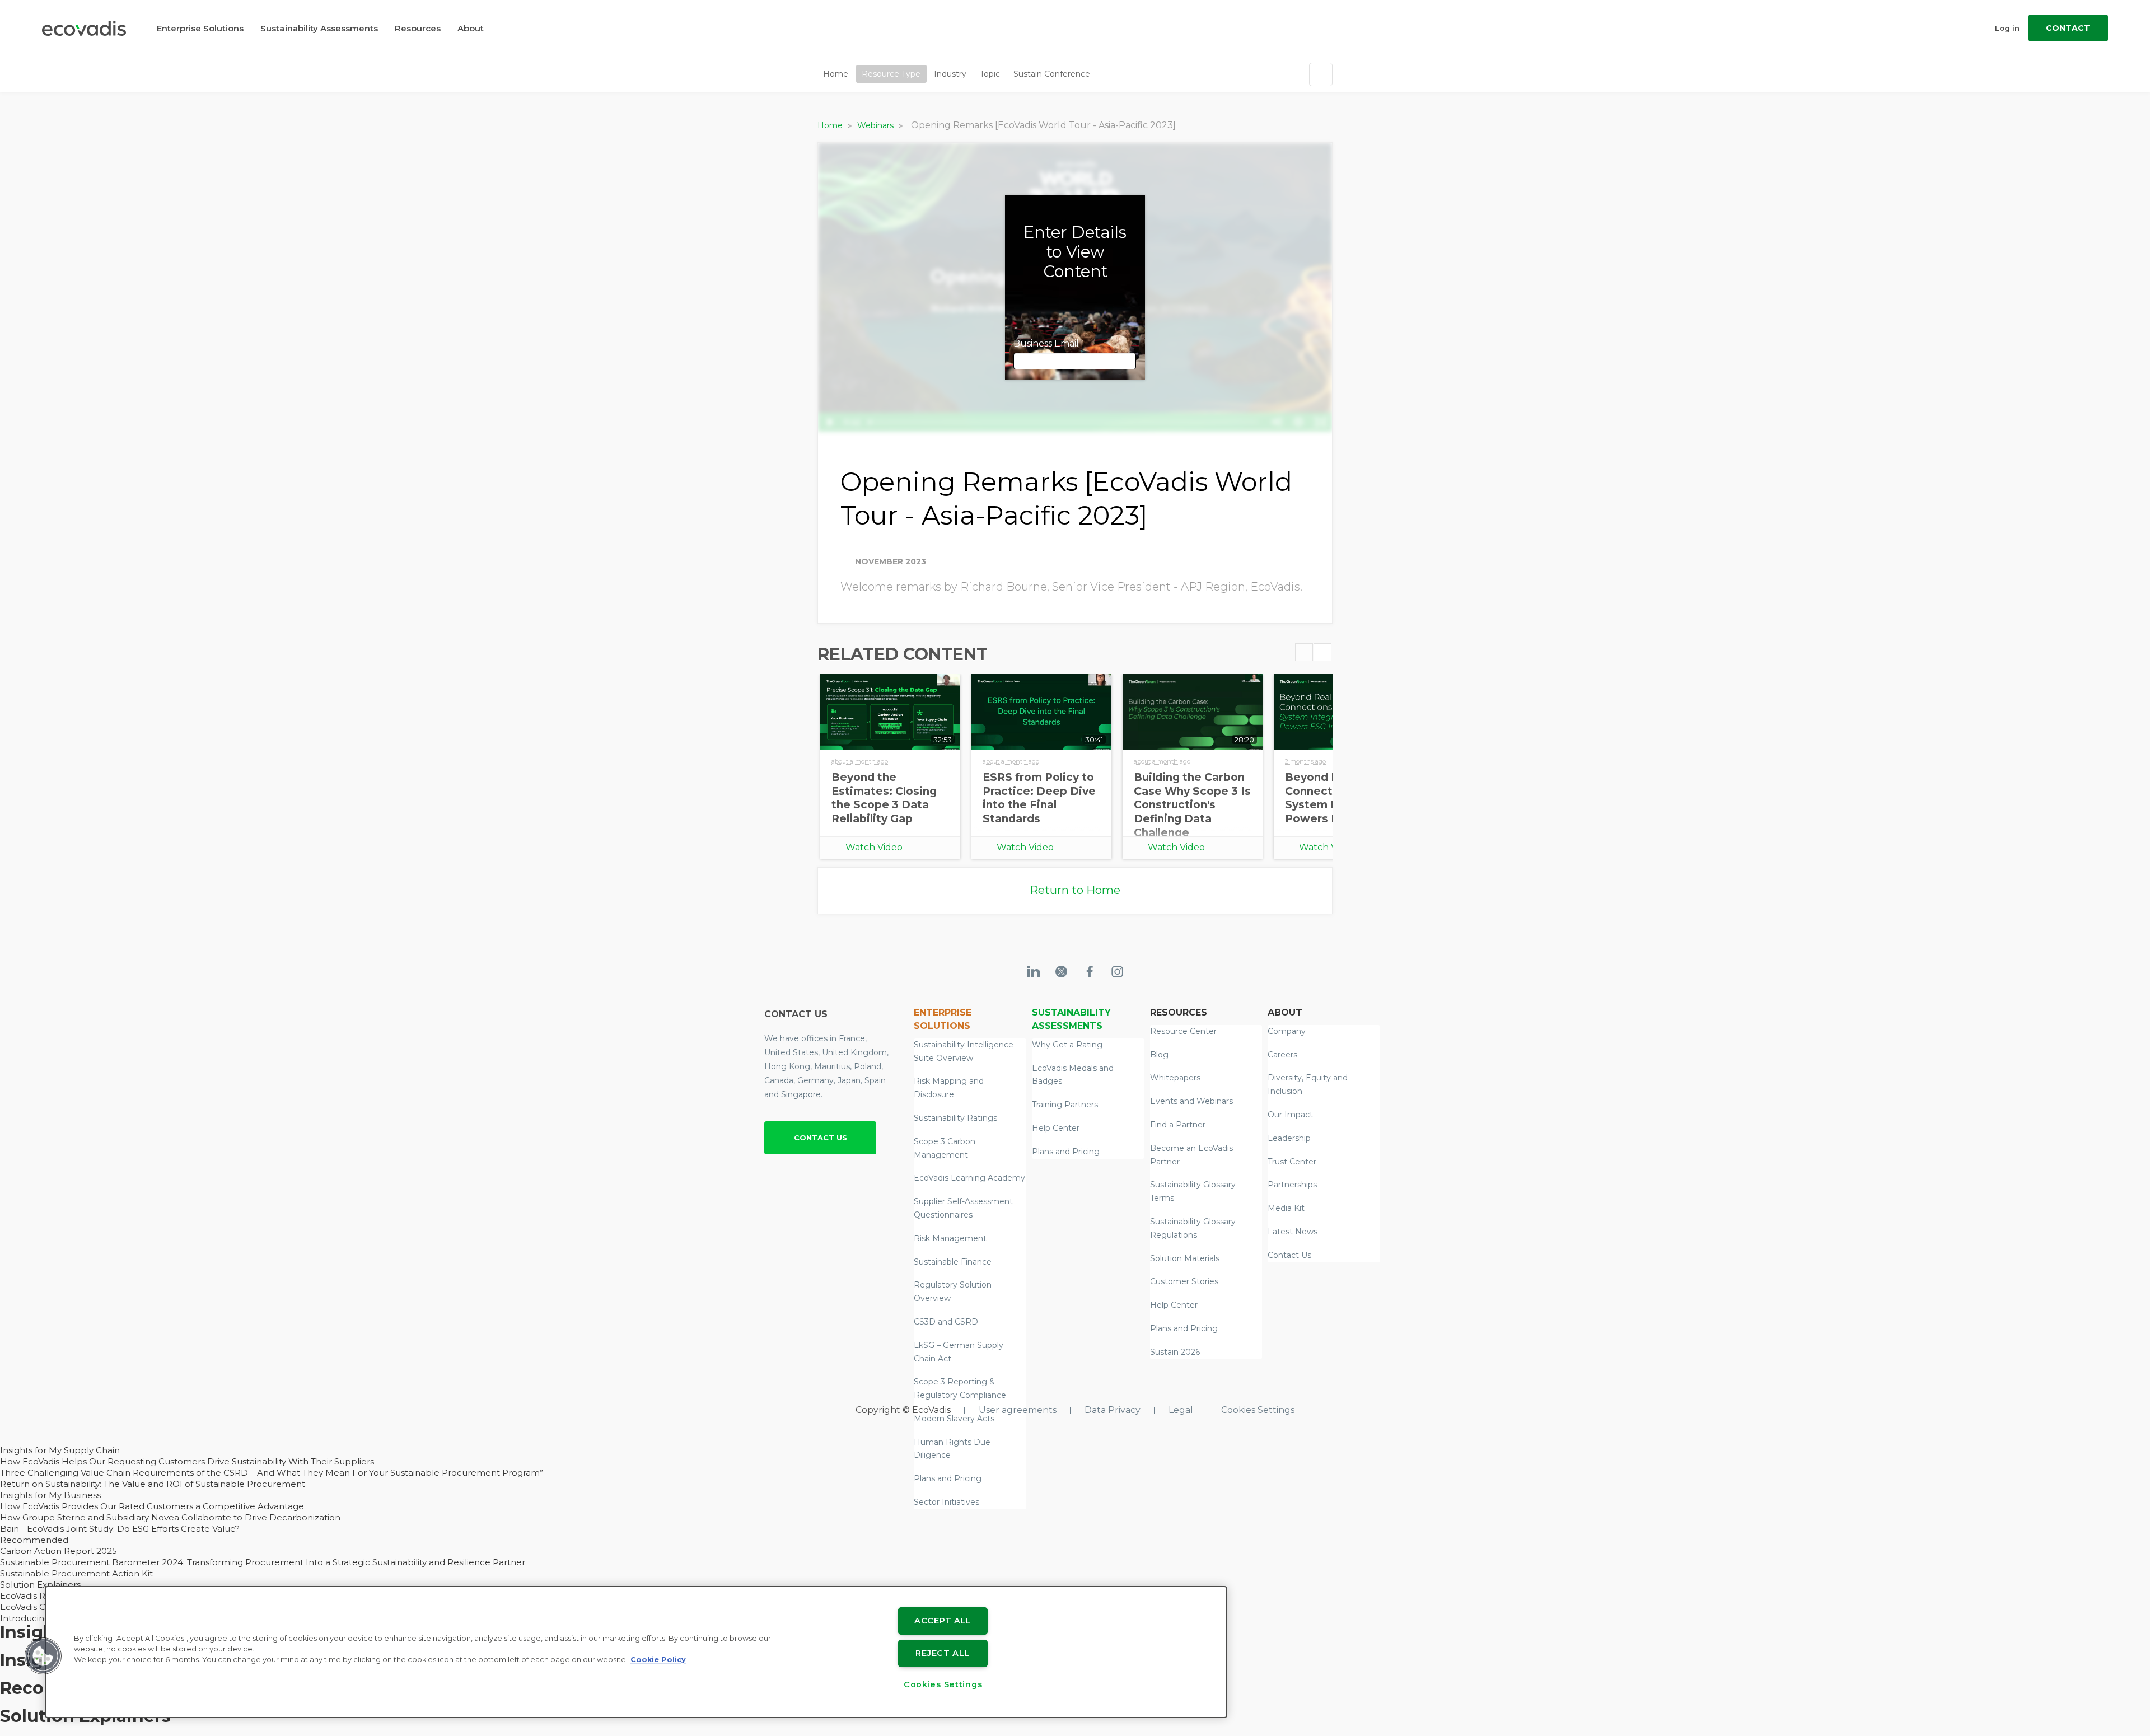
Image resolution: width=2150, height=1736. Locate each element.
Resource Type (891, 74)
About (471, 28)
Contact (2068, 28)
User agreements (1018, 1410)
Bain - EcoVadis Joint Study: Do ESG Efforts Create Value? (120, 1529)
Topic (990, 74)
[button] (43, 1656)
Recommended (34, 1540)
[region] (636, 1652)
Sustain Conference (1052, 74)
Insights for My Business (50, 1495)
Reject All (943, 1653)
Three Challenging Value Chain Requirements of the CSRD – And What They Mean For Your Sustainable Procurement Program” (272, 1473)
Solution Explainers (40, 1585)
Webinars (877, 125)
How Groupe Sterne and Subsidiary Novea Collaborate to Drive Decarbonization (170, 1517)
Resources (418, 28)
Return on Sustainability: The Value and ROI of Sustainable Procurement (153, 1484)
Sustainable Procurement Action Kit (76, 1573)
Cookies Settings (1258, 1410)
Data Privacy (1113, 1410)
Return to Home (1075, 890)
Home (836, 74)
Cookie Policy (658, 1660)
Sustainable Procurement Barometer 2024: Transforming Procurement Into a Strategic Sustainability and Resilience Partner (263, 1562)
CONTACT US (821, 1138)
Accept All (943, 1621)
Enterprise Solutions (200, 28)
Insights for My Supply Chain (60, 1450)
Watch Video (874, 847)
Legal (1181, 1410)
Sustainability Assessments (319, 28)
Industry (950, 74)
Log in (2007, 28)
